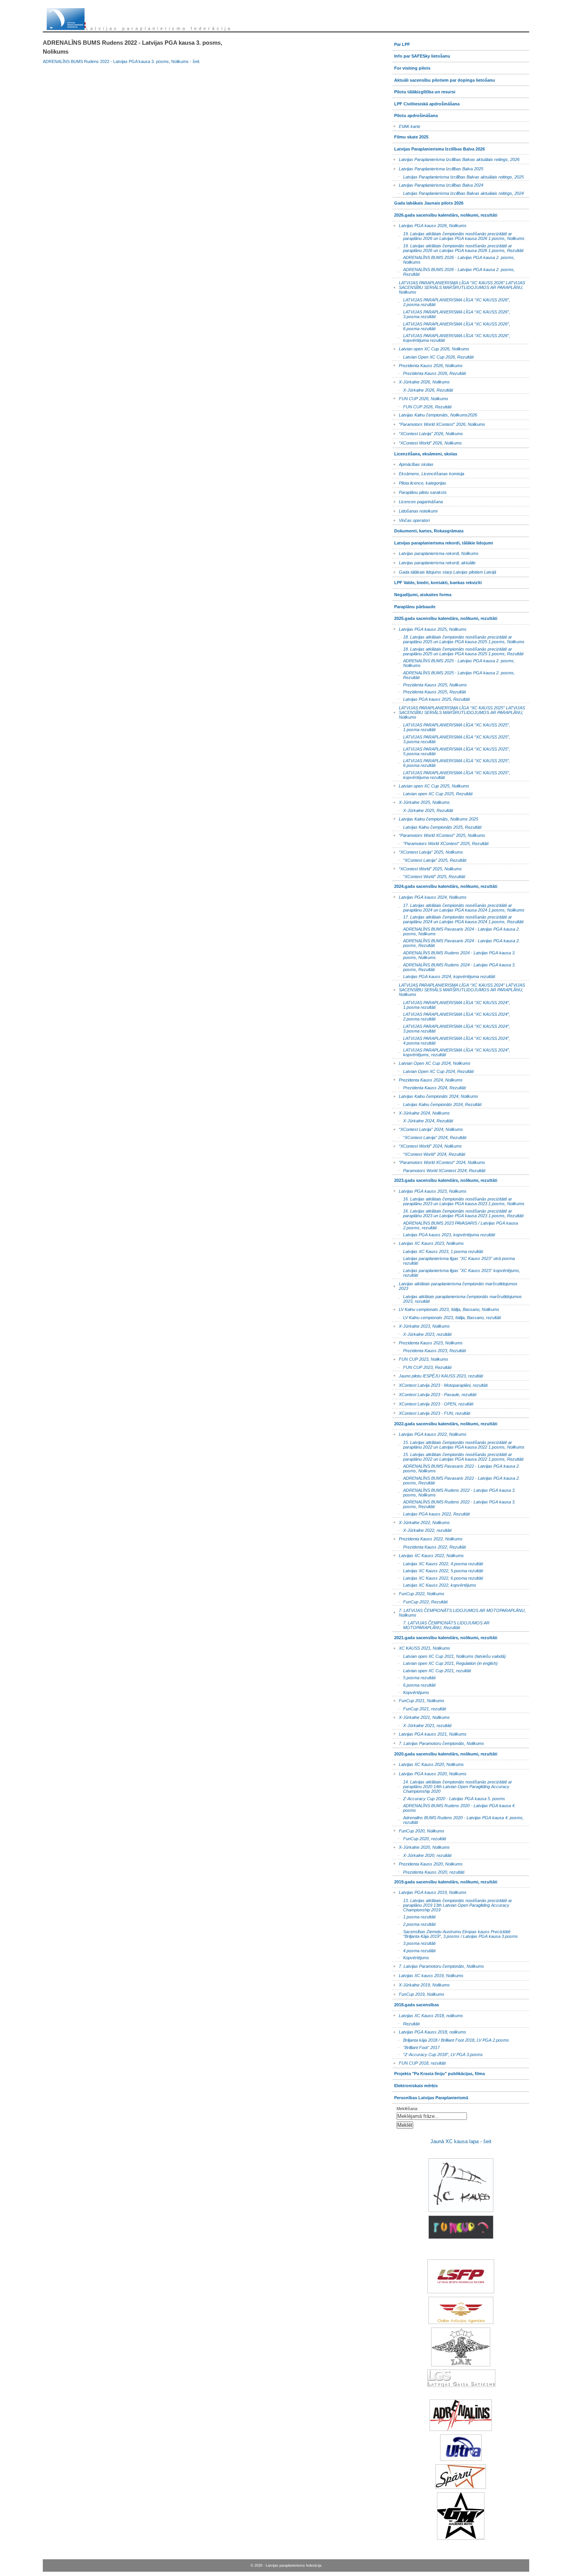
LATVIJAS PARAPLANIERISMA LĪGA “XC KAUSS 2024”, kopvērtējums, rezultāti (451, 1052)
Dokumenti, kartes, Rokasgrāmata (428, 529)
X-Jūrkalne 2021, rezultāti (422, 1725)
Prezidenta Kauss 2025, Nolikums (430, 684)
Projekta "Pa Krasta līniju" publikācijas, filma (439, 2072)
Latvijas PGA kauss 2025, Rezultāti (431, 699)
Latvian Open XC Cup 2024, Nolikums (431, 1062)
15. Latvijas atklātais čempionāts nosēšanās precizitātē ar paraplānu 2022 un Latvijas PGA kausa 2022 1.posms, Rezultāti (458, 1456)
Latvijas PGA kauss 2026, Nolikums (429, 225)
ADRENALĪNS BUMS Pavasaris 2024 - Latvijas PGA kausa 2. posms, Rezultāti (456, 942)
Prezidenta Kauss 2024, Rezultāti (429, 1087)
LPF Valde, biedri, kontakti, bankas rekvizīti (437, 581)
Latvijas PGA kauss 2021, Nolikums (429, 1733)
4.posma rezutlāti (414, 1950)
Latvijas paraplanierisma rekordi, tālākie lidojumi (443, 541)
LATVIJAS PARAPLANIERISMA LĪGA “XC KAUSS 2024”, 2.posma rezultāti (451, 1016)
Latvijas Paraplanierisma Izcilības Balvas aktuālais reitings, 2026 (456, 158)
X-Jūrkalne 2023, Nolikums (421, 1325)
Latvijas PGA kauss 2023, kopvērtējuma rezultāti (444, 1234)
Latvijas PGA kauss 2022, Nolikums (429, 1433)
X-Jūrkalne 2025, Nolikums (421, 801)
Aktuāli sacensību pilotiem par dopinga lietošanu (444, 78)
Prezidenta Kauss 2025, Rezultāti (429, 691)
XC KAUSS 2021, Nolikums (421, 1647)
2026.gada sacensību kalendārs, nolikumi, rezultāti (445, 213)
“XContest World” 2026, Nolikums (427, 442)
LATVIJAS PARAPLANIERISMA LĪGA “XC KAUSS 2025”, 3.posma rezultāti (451, 739)
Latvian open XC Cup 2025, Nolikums (431, 785)
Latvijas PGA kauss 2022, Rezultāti (431, 1513)
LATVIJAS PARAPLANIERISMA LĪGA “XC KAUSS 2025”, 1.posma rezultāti (451, 727)
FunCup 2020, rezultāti (419, 1838)
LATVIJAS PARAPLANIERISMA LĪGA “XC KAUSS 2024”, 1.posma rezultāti (451, 1004)
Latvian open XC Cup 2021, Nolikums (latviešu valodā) (449, 1655)
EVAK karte (406, 125)
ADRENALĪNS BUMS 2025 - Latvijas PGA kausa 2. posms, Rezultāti (454, 675)
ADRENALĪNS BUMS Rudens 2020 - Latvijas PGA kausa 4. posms (454, 1807)
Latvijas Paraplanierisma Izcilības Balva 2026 (439, 147)
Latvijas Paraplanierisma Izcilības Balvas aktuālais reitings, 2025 (458, 176)
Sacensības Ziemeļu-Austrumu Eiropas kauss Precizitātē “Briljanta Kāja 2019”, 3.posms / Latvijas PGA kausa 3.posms (455, 1933)
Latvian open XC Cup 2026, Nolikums (431, 347)
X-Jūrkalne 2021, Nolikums (421, 1716)
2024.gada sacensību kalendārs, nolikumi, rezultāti (445, 885)
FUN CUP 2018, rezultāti (419, 2062)
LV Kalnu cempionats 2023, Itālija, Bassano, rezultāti (447, 1317)
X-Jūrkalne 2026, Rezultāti (423, 389)
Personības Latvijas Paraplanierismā (430, 2096)
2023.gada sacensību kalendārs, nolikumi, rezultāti (445, 1179)
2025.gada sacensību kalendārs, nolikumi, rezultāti (445, 617)
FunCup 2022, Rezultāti (420, 1601)
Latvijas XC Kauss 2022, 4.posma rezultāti (438, 1563)
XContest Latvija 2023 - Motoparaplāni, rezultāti (440, 1384)
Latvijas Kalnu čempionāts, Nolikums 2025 (435, 818)
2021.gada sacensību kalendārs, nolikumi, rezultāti (445, 1636)
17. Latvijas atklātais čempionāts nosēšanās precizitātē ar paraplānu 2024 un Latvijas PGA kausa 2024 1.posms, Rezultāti (458, 919)
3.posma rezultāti (414, 1943)
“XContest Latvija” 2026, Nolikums (428, 433)
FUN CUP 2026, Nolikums (420, 397)
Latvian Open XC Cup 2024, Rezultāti (433, 1070)
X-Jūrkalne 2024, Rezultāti (423, 1120)
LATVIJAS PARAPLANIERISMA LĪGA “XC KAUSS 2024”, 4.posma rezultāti (451, 1040)
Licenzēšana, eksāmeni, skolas (425, 452)
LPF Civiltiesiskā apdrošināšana (426, 102)
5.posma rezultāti (414, 1677)
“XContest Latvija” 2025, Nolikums (428, 851)
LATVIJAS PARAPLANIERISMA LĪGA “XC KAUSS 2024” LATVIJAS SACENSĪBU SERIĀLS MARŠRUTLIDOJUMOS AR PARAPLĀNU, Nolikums (459, 988)
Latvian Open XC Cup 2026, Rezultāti (433, 356)
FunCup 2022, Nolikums (418, 1593)
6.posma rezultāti (414, 1684)
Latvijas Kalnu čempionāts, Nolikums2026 (435, 414)
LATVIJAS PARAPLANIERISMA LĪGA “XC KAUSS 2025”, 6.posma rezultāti (451, 762)
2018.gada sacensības (416, 2003)
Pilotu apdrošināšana (415, 114)
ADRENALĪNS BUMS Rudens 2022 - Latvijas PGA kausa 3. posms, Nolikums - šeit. (122, 61)
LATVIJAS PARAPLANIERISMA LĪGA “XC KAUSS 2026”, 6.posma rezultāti (451, 325)
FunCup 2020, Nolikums (418, 1830)
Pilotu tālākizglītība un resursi (424, 90)
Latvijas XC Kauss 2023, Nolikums (428, 1242)
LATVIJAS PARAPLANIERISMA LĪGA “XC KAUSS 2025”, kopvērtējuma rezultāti (451, 774)
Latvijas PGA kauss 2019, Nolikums (429, 1891)
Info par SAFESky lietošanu (421, 55)
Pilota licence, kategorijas (419, 482)
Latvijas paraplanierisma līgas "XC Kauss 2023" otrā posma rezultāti (454, 1260)
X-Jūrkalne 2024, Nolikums (421, 1112)
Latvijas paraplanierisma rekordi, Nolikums (435, 552)
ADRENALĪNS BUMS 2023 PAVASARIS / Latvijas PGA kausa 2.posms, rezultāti (455, 1224)
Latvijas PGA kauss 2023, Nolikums (429, 1190)
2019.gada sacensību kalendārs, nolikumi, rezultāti (445, 1880)
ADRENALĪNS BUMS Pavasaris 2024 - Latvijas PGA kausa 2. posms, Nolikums (456, 930)
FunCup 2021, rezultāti (419, 1708)
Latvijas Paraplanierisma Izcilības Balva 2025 (438, 167)
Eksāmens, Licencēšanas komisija (428, 472)
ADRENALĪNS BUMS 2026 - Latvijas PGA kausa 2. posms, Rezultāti (454, 271)
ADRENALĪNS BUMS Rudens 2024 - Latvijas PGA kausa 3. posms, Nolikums (454, 955)
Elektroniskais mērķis (415, 2084)
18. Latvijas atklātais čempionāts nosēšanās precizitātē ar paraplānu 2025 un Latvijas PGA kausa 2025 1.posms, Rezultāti (458, 651)
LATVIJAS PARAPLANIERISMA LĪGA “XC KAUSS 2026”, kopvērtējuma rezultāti (451, 337)
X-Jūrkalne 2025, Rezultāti (423, 810)
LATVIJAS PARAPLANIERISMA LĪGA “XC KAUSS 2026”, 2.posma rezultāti (451, 302)
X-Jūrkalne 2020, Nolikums (421, 1846)
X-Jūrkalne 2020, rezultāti (422, 1855)
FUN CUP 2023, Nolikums (420, 1358)
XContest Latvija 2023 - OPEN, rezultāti (433, 1403)
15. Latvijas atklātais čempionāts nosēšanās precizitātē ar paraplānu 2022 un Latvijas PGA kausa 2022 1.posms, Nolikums (458, 1444)
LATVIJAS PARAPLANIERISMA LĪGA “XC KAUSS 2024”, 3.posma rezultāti (451, 1028)
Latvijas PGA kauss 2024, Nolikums (429, 896)
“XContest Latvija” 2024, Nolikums (428, 1128)
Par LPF (401, 43)
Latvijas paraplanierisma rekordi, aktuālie (434, 562)
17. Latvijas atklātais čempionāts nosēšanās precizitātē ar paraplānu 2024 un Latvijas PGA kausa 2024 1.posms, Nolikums (458, 907)
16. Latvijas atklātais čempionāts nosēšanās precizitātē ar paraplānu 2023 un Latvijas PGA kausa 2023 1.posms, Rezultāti (458, 1213)
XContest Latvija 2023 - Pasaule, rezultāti (434, 1393)
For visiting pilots (411, 66)
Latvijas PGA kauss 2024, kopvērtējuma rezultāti (444, 976)
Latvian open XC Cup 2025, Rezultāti (432, 793)
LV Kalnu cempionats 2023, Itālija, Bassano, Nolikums (446, 1308)
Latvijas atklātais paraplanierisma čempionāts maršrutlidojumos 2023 (455, 1285)
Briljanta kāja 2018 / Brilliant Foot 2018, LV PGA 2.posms (451, 2040)
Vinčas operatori (411, 519)
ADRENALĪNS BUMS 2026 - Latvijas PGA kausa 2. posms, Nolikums (454, 259)
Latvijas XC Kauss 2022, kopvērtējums (434, 1585)
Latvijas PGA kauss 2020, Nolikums (429, 1773)
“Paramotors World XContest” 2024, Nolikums (439, 1161)
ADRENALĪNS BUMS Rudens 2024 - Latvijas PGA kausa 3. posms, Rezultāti (454, 966)
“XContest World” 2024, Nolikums (427, 1145)
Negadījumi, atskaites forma (422, 593)
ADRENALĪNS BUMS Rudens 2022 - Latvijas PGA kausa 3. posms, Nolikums (454, 1492)
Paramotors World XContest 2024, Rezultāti (439, 1170)
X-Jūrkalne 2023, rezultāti (422, 1334)
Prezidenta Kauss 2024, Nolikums (427, 1079)
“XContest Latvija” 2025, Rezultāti (429, 860)
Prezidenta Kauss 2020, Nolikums (427, 1863)
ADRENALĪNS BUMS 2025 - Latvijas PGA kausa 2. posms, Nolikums (454, 662)
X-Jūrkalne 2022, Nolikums (421, 1521)
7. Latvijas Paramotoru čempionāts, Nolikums (438, 1742)
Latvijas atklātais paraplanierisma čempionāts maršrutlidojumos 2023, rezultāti (457, 1298)
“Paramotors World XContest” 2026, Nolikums (439, 423)
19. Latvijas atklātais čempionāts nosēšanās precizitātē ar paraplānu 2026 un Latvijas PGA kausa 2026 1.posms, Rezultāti (458, 247)
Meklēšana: (408, 2109)
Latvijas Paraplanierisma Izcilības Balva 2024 (438, 184)
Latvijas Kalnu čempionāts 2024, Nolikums (435, 1095)
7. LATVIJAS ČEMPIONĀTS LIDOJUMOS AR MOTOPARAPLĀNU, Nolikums (459, 1611)
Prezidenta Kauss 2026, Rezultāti (429, 373)
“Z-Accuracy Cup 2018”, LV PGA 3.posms (438, 2054)
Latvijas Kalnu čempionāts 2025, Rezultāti (437, 826)
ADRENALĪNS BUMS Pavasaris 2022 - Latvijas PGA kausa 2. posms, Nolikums (456, 1468)
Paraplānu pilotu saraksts (419, 491)
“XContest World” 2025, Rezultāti (429, 876)
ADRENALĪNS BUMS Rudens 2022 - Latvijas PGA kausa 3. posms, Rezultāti (454, 1504)
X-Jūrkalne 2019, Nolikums (421, 1984)
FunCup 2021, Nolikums (418, 1700)
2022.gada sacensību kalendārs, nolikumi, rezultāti (445, 1422)
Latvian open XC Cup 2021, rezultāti (432, 1670)
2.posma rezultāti (414, 1924)
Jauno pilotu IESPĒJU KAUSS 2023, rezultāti (438, 1375)
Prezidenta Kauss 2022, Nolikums (427, 1538)
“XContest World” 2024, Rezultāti (429, 1153)
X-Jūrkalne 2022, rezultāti (422, 1530)
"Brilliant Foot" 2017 (416, 2047)
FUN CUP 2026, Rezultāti (422, 406)
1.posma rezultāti (414, 1916)
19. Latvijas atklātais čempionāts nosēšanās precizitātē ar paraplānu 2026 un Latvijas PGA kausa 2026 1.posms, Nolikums (458, 235)
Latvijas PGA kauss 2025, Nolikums (429, 628)
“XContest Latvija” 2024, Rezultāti (429, 1137)
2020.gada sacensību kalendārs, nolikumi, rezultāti (445, 1752)
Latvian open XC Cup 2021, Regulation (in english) (445, 1663)
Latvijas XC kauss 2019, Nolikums (428, 1975)
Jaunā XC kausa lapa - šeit (461, 2141)
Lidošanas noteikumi (415, 510)
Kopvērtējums (411, 1691)
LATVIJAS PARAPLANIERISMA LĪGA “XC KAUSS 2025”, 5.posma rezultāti (451, 750)
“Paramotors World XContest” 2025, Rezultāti (440, 843)
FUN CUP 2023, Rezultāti (422, 1367)
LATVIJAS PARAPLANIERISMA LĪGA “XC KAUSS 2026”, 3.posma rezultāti (451, 314)
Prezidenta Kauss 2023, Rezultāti (429, 1350)
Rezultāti (406, 2023)
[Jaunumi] (66, 19)
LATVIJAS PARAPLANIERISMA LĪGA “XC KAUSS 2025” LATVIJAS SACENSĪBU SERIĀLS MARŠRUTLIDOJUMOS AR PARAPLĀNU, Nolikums (459, 711)
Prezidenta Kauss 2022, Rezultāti (429, 1546)
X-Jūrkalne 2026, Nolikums (421, 381)
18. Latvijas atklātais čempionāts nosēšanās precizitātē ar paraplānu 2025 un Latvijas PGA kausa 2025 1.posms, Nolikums (458, 639)
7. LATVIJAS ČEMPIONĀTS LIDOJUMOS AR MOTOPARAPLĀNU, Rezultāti (441, 1625)
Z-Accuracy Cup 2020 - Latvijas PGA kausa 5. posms (449, 1798)
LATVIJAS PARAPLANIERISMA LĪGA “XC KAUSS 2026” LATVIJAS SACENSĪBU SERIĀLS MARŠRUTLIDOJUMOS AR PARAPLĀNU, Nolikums (459, 286)
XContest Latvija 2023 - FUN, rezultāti (431, 1412)
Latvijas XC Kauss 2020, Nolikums (428, 1763)
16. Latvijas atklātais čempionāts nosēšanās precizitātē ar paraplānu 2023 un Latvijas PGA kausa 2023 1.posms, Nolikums (458, 1201)
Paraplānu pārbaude (414, 605)
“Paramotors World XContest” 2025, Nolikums (439, 834)
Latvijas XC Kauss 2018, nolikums (428, 2014)
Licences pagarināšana (418, 500)
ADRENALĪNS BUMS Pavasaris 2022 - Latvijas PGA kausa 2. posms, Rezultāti (456, 1480)
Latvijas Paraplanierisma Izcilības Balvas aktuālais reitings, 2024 (458, 193)
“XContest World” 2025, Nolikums (427, 867)
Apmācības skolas (413, 463)
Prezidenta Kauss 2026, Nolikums (427, 364)
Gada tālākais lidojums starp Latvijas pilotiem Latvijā (444, 571)
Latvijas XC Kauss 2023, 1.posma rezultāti (438, 1251)
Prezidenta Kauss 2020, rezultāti (428, 1871)
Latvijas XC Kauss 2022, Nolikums (428, 1554)
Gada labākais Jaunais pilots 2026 (428, 202)
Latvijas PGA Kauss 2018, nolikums (429, 2031)
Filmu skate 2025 (410, 135)
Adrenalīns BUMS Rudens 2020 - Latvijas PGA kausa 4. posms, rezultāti (458, 1819)
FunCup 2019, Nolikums (418, 1993)
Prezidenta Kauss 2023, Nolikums (427, 1341)
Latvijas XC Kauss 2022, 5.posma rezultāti (438, 1570)
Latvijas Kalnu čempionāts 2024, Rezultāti (437, 1104)
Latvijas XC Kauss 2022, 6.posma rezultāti (438, 1577)
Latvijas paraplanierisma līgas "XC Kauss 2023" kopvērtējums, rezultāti (456, 1272)
